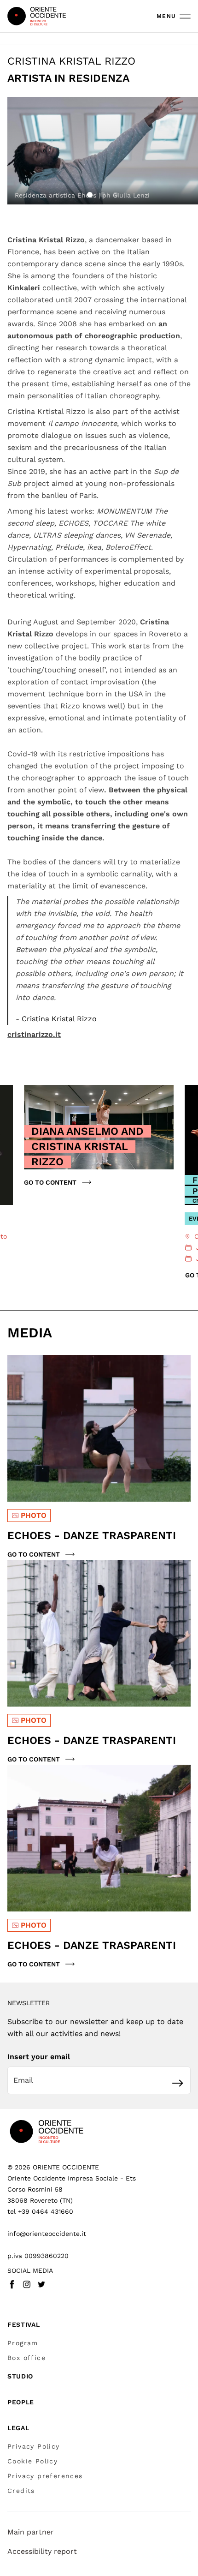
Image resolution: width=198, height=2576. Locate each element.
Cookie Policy (32, 2461)
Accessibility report (42, 2551)
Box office (26, 2358)
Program (23, 2343)
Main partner (31, 2532)
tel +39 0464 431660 (40, 2211)
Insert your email (39, 2057)
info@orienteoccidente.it (47, 2234)
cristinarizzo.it (34, 1034)
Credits (21, 2491)
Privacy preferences (45, 2476)
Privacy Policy (34, 2446)
